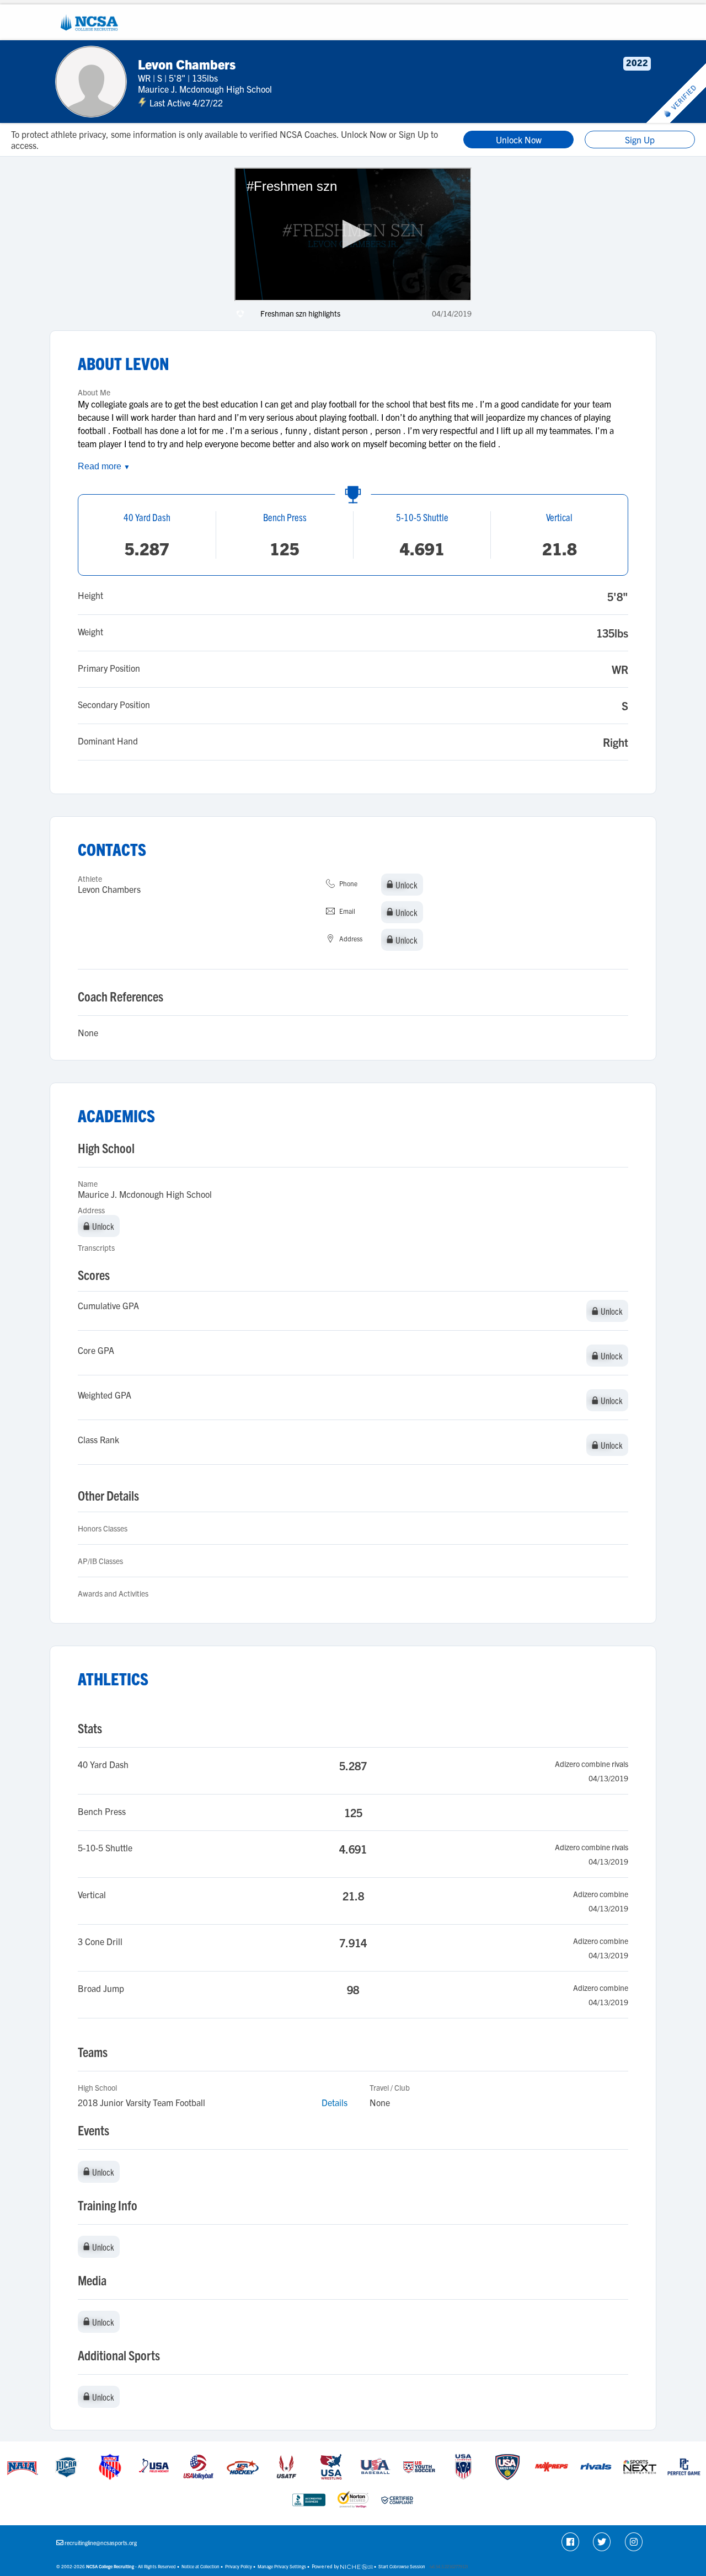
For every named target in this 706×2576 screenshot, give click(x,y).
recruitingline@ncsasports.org (101, 2543)
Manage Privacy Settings (282, 2566)
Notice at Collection (200, 2566)
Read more (104, 466)
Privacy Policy (239, 2566)
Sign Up (640, 140)
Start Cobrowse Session (402, 2566)
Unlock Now (519, 140)
